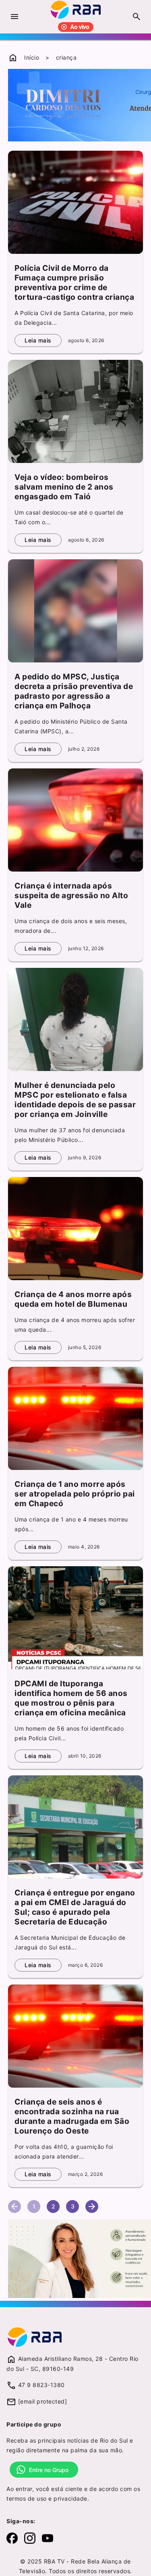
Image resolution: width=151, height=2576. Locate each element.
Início (32, 57)
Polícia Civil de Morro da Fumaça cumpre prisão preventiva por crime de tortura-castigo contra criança (74, 282)
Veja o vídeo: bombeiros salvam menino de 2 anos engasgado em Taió (64, 487)
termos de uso (27, 2498)
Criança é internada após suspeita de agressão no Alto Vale (71, 895)
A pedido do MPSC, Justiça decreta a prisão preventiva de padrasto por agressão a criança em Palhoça (74, 691)
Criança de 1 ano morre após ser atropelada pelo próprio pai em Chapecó (75, 1494)
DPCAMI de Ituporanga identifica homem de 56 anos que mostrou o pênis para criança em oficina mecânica (71, 1698)
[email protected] (43, 2401)
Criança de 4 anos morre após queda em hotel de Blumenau (73, 1299)
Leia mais (38, 340)
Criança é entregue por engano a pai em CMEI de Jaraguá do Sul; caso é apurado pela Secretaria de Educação (75, 1907)
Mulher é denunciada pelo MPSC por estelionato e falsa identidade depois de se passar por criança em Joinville (75, 1100)
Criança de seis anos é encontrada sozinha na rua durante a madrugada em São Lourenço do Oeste (72, 2116)
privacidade (70, 2498)
